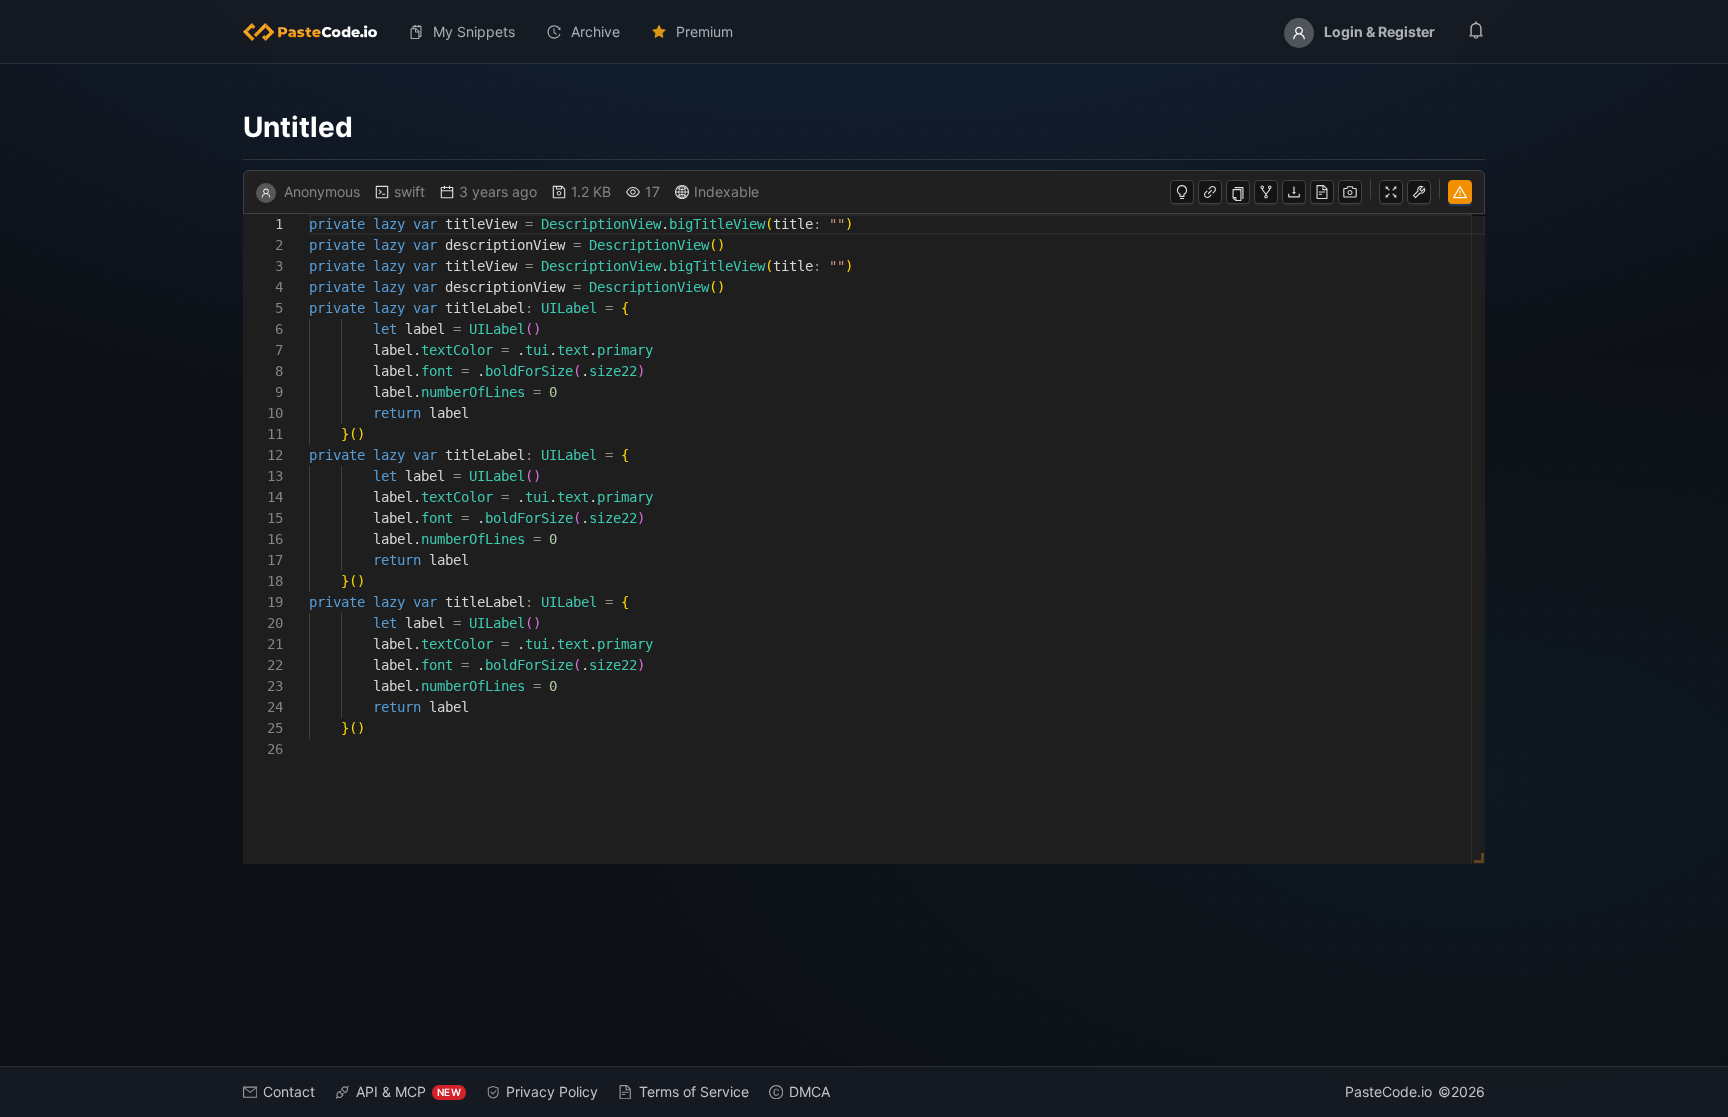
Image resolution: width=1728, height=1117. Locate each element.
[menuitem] (318, 32)
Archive (595, 31)
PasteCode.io (1388, 1091)
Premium (704, 31)
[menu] (864, 32)
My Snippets (474, 31)
